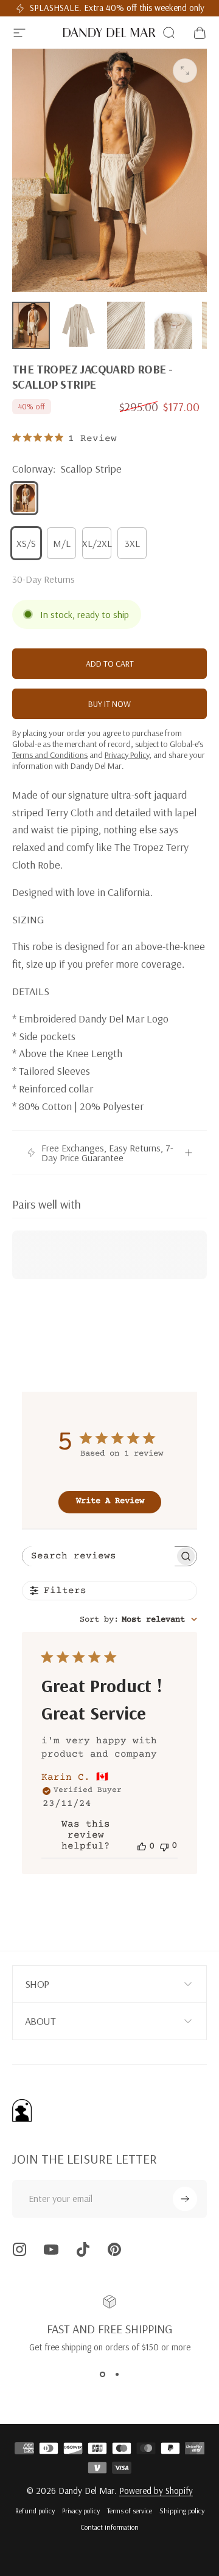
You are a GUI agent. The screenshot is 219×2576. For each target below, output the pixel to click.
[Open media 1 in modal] (185, 71)
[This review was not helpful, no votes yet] (164, 1846)
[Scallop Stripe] (24, 498)
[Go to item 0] (31, 325)
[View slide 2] (117, 2375)
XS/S (26, 543)
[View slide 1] (102, 2375)
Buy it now (109, 704)
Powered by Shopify (156, 2491)
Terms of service (130, 2511)
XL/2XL (97, 543)
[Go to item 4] (173, 325)
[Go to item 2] (78, 325)
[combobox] (138, 1620)
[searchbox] (99, 1556)
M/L (62, 543)
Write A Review (110, 1501)
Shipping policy (182, 2511)
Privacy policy (81, 2511)
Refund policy (35, 2511)
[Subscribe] (185, 2199)
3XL (132, 543)
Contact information (109, 2527)
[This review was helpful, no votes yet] (142, 1846)
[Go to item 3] (126, 325)
